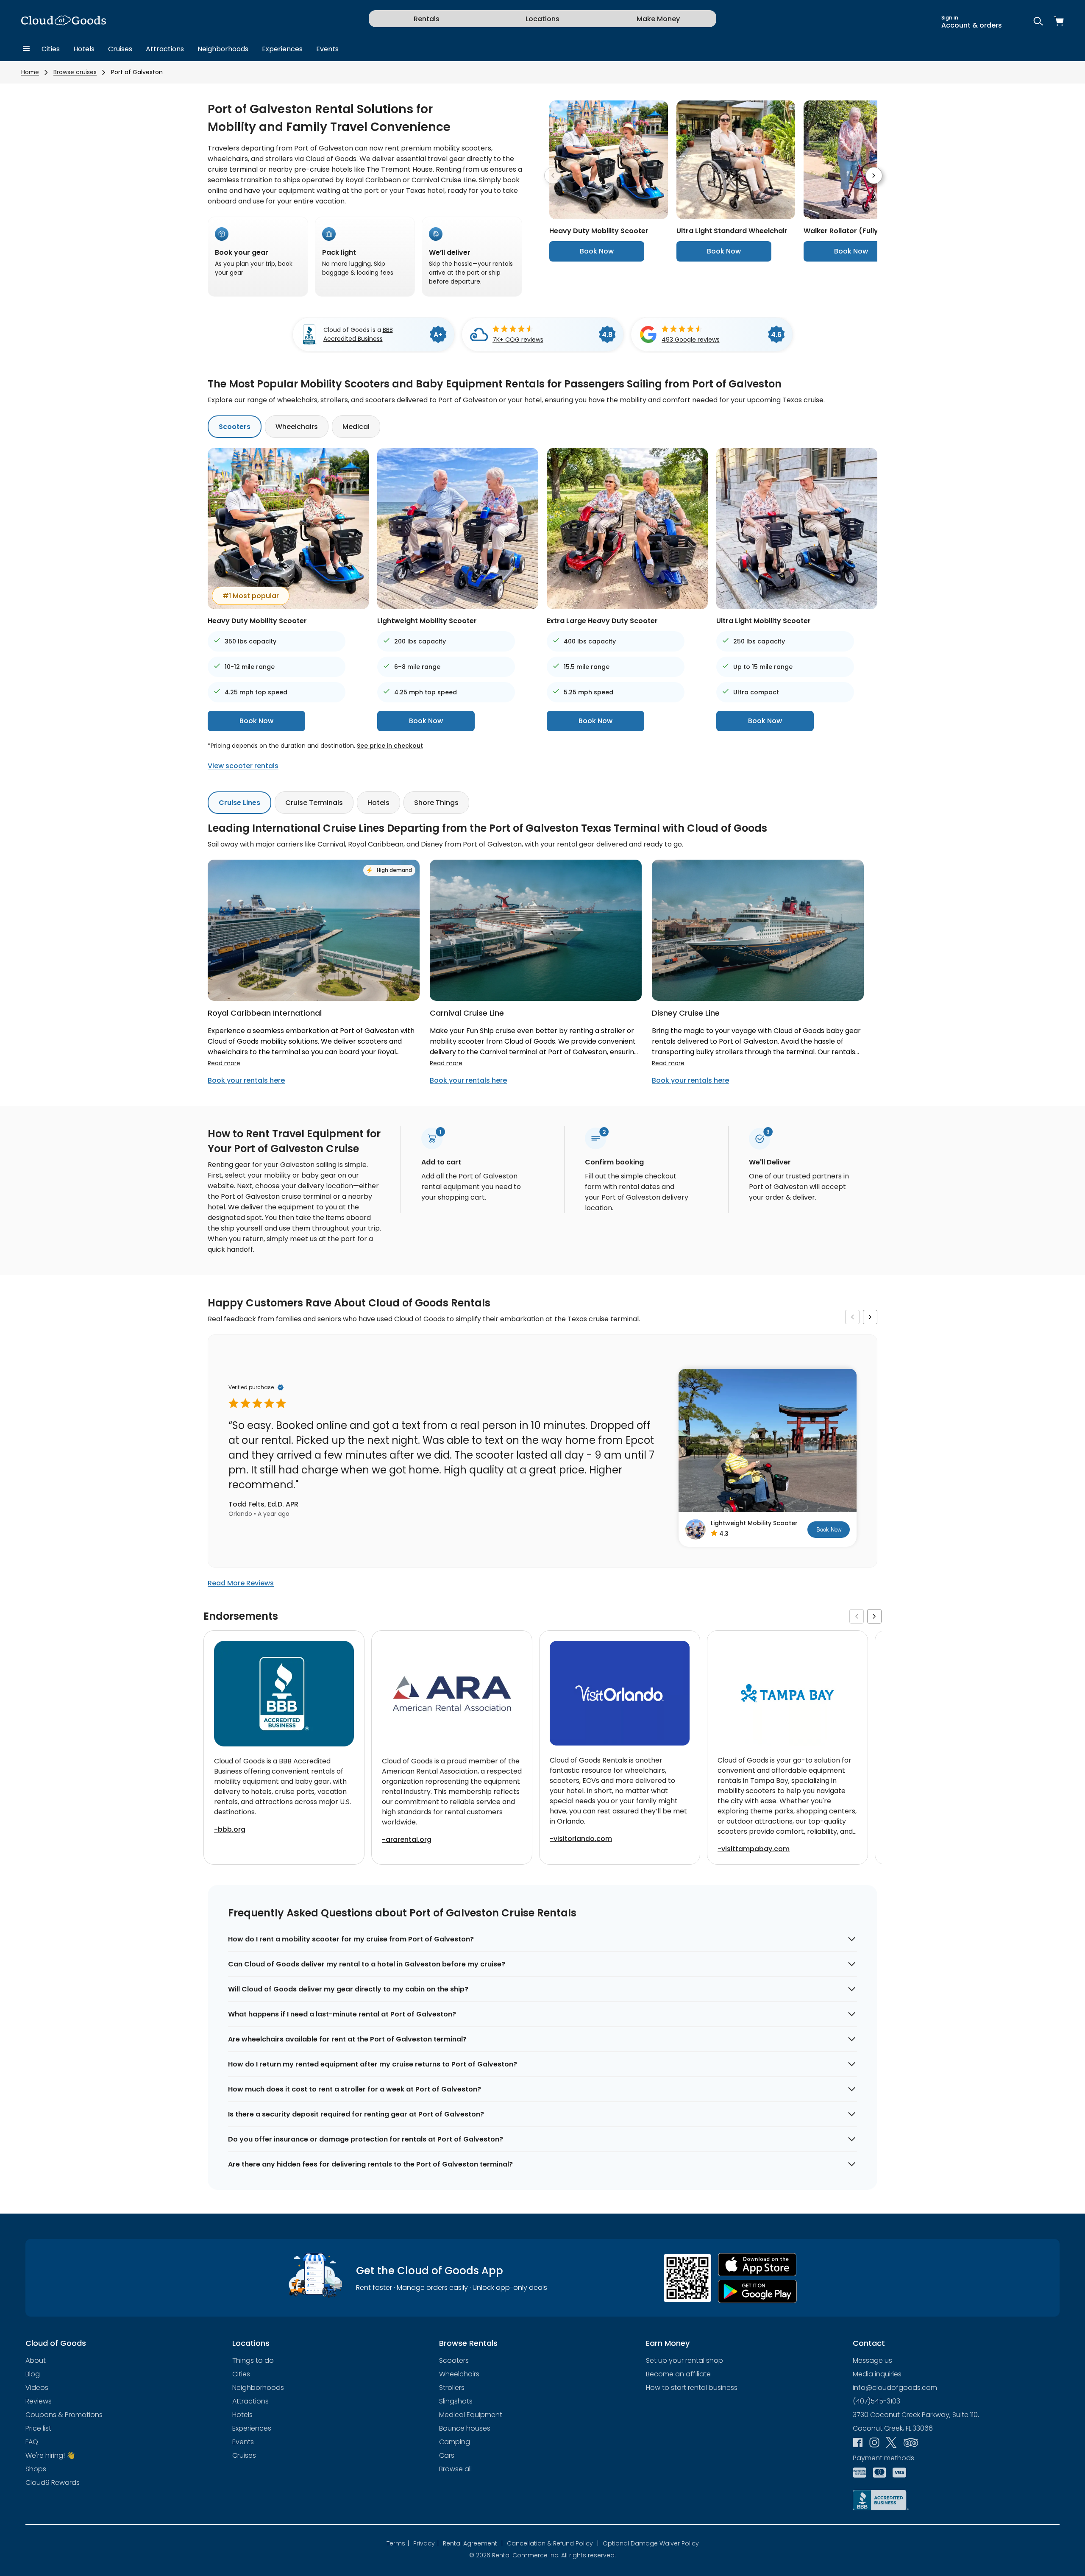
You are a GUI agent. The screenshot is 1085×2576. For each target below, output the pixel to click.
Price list (38, 2428)
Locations (542, 19)
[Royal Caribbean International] (314, 998)
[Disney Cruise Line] (758, 998)
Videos (37, 2388)
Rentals (427, 19)
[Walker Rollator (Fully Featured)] (863, 217)
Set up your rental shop (684, 2360)
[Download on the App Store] (757, 2265)
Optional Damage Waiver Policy (651, 2543)
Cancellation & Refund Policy (553, 2543)
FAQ (32, 2442)
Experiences (282, 49)
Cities (51, 49)
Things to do (253, 2360)
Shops (36, 2469)
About (36, 2360)
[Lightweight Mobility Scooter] (458, 607)
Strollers (452, 2388)
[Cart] (1059, 22)
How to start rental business (692, 2388)
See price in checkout (390, 746)
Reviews (39, 2401)
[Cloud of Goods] (64, 22)
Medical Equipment (471, 2415)
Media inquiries (877, 2374)
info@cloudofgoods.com (895, 2388)
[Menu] (26, 49)
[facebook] (858, 2443)
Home (30, 72)
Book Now (597, 251)
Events (327, 49)
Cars (447, 2455)
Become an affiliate (678, 2374)
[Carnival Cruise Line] (536, 998)
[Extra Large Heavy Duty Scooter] (627, 607)
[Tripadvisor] (911, 2443)
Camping (455, 2442)
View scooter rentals (243, 766)
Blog (33, 2374)
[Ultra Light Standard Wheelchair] (736, 217)
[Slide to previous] (553, 175)
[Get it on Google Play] (757, 2291)
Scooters (235, 427)
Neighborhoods (223, 49)
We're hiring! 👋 (50, 2455)
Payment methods (883, 2458)
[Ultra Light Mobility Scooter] (797, 607)
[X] (891, 2443)
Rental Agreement (473, 2543)
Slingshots (456, 2401)
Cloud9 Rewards (53, 2483)
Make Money (658, 19)
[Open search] (1038, 22)
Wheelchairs (297, 427)
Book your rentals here (246, 1080)
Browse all (455, 2469)
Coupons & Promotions (64, 2415)
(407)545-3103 (876, 2401)
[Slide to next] (874, 175)
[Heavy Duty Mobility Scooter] (609, 217)
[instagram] (874, 2443)
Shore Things (436, 803)
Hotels (84, 49)
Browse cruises (75, 72)
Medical (356, 427)
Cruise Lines (239, 803)
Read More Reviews (241, 1583)
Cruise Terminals (314, 803)
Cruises (120, 49)
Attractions (165, 49)
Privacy (426, 2543)
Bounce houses (465, 2428)
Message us (872, 2360)
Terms (398, 2543)
